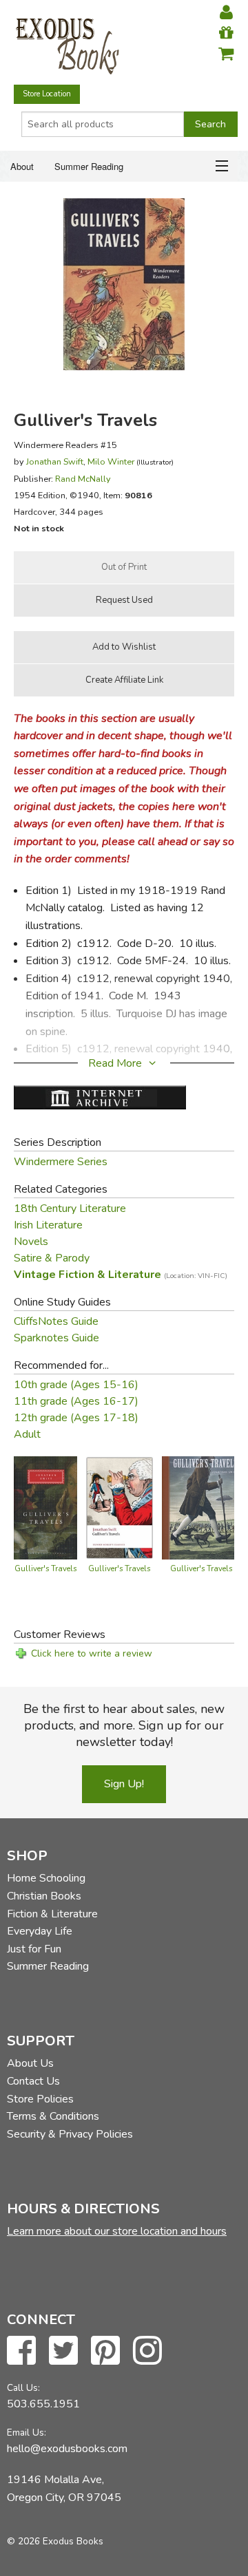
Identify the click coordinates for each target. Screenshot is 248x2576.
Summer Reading (89, 166)
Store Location (47, 94)
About (22, 166)
